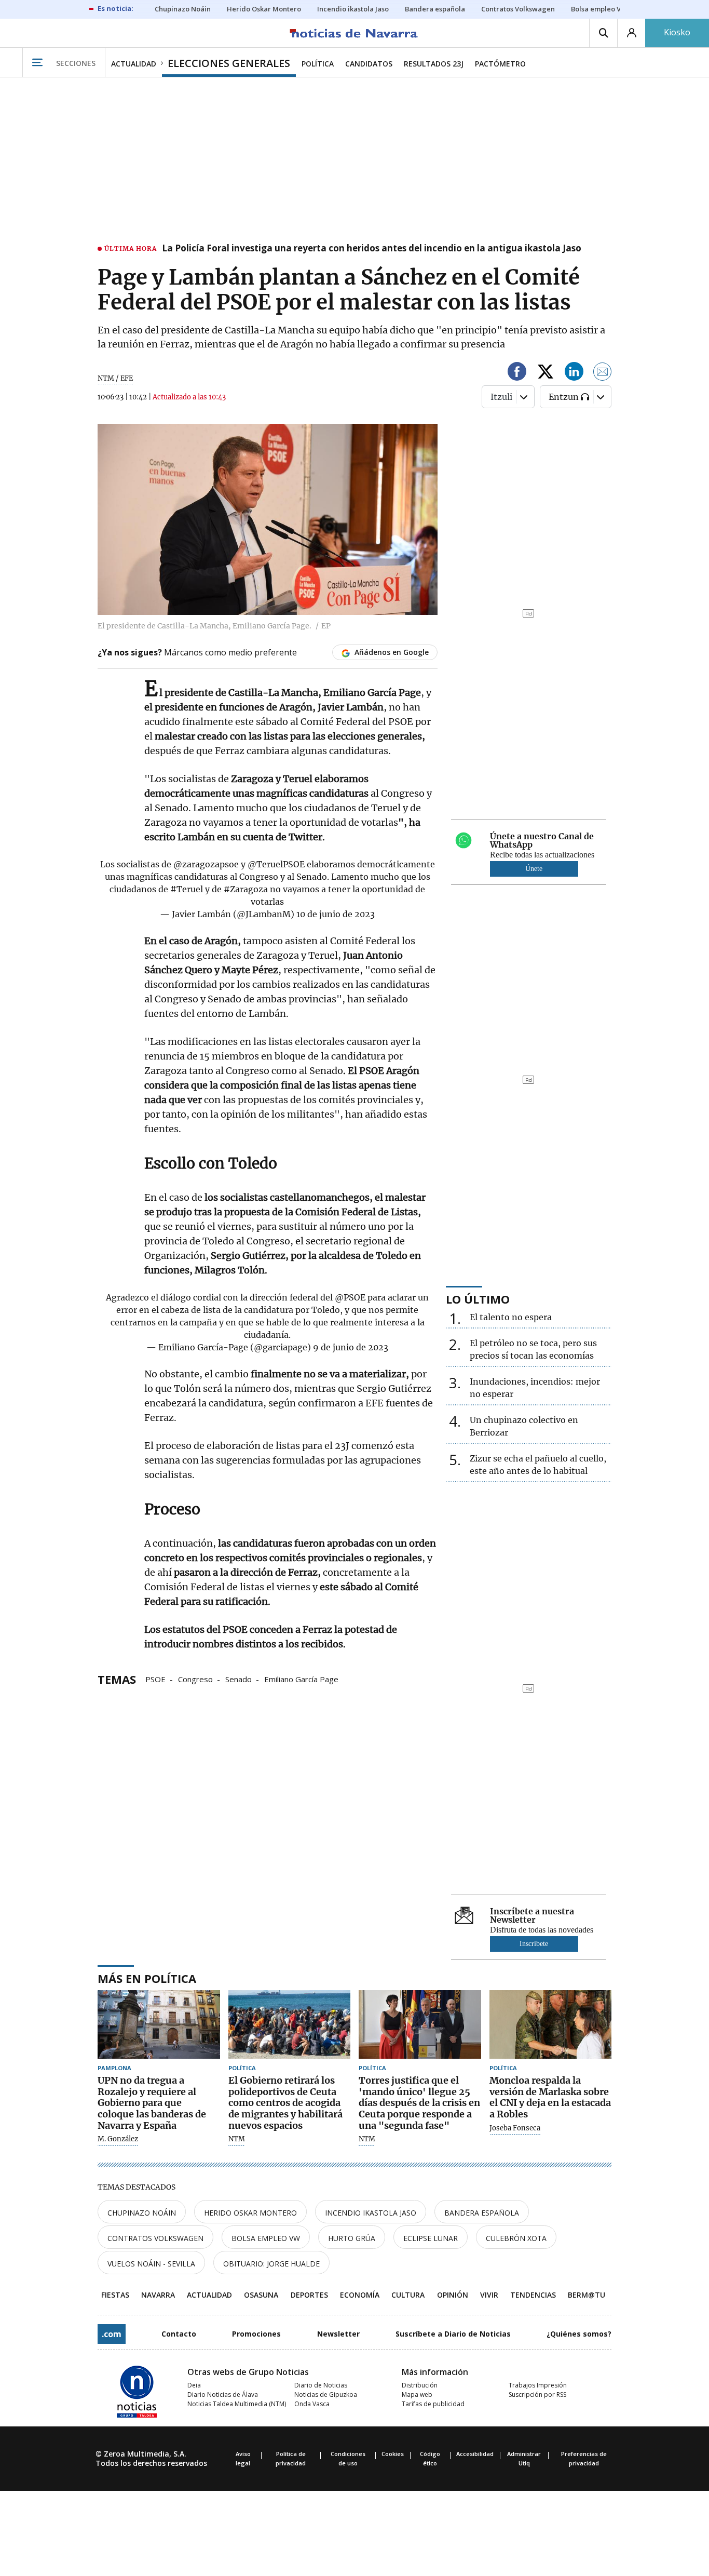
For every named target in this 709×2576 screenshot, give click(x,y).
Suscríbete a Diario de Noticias (453, 2334)
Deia (194, 2385)
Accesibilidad (475, 2454)
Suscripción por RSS (537, 2394)
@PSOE (350, 1297)
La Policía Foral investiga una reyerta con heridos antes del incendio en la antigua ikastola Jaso (372, 249)
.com (112, 2334)
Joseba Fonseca (515, 2128)
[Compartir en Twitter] (546, 373)
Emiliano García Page (301, 1679)
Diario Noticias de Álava (223, 2394)
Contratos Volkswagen (155, 2238)
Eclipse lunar (431, 2238)
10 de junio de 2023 (336, 914)
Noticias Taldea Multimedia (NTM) (237, 2404)
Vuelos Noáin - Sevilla (151, 2264)
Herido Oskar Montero (250, 2213)
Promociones (256, 2334)
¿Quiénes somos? (579, 2334)
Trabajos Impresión (538, 2385)
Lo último (478, 1299)
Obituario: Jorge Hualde (271, 2264)
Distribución (420, 2385)
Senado (238, 1679)
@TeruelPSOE (276, 864)
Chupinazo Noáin (142, 2213)
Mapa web (417, 2394)
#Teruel (187, 889)
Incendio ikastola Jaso (371, 2213)
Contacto (179, 2334)
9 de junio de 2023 (351, 1347)
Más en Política (147, 1978)
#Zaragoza (246, 889)
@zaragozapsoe (206, 864)
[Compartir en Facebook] (517, 373)
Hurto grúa (352, 2238)
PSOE (155, 1679)
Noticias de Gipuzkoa (326, 2394)
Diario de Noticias (321, 2385)
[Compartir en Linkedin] (574, 373)
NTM (237, 2139)
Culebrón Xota (516, 2238)
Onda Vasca (312, 2404)
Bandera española (482, 2213)
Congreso (195, 1679)
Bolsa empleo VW (266, 2238)
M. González (118, 2139)
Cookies (393, 2454)
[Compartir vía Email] (603, 373)
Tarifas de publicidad (433, 2404)
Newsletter (338, 2334)
